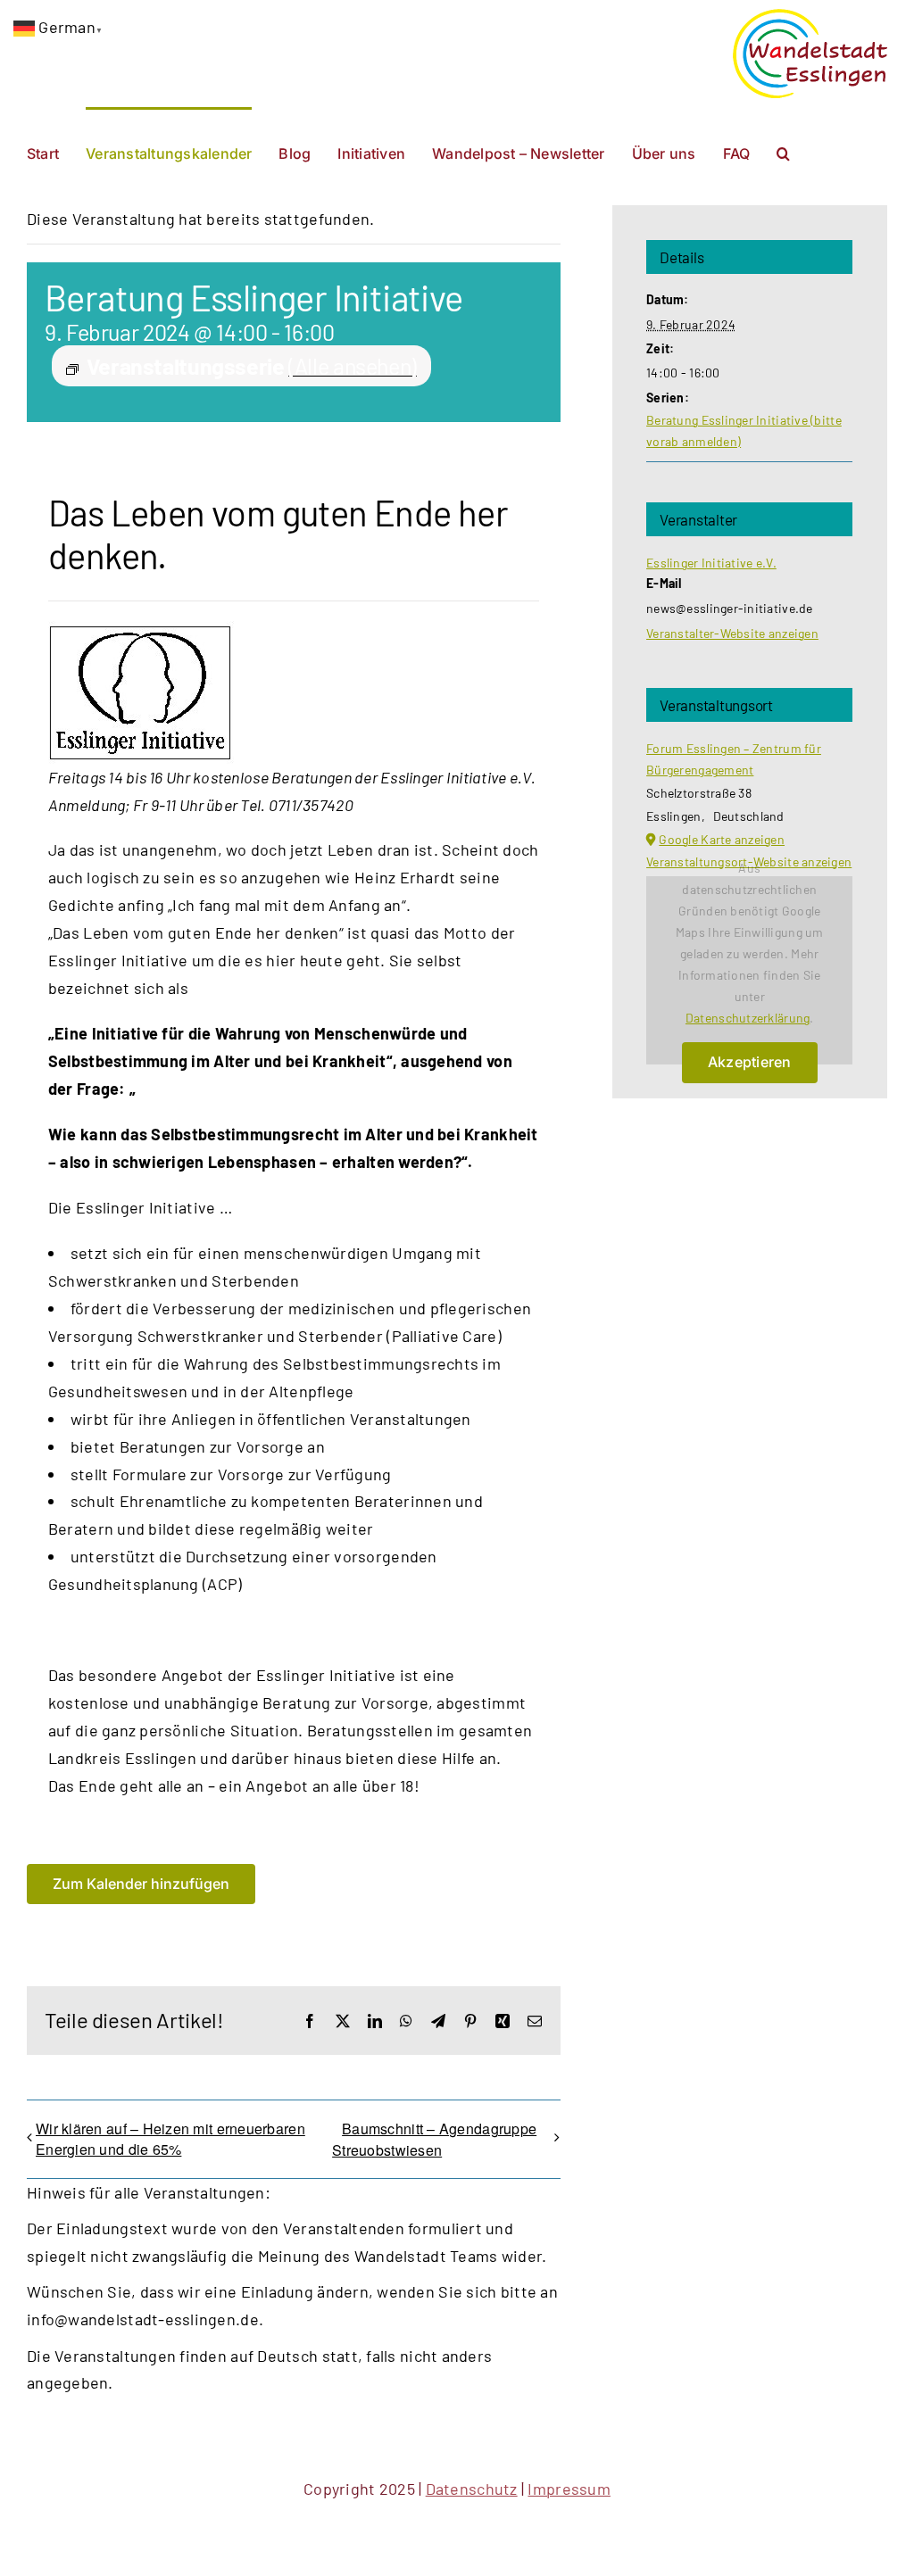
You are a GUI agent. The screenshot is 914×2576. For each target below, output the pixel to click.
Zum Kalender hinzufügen (141, 1884)
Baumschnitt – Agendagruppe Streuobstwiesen (434, 2139)
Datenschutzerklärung (748, 1018)
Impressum (569, 2489)
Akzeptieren (750, 1062)
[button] (783, 152)
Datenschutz (472, 2489)
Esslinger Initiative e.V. (711, 563)
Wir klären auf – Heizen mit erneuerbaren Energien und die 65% (170, 2139)
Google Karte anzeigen (722, 839)
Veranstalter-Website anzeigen (732, 633)
